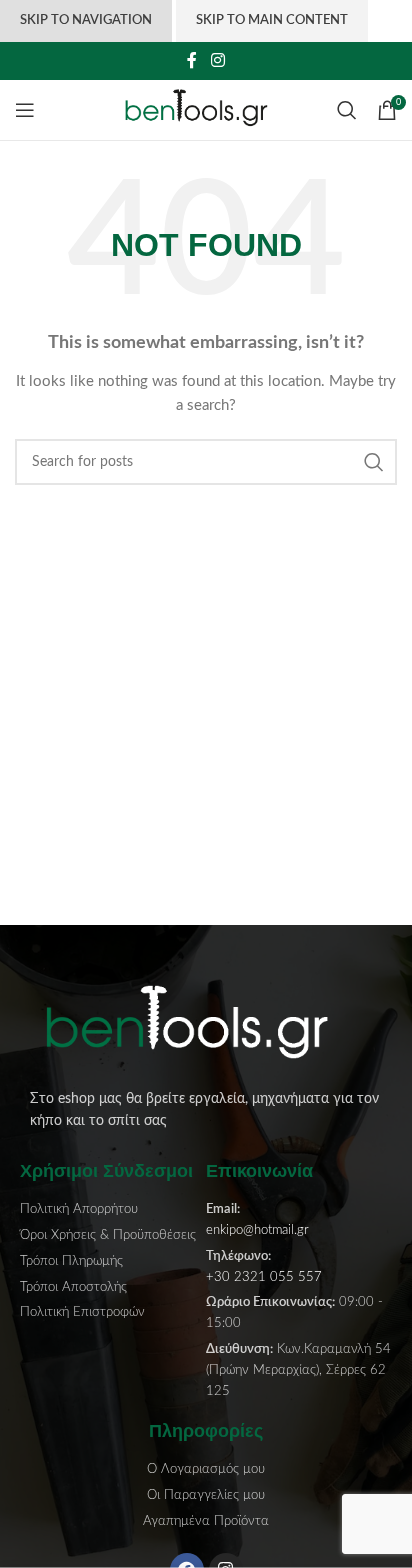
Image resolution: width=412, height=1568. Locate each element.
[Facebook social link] (192, 60)
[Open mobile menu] (25, 110)
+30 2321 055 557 (264, 1277)
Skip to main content (272, 20)
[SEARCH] (374, 462)
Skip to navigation (86, 20)
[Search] (347, 110)
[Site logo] (206, 110)
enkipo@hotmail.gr (257, 1230)
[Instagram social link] (217, 60)
